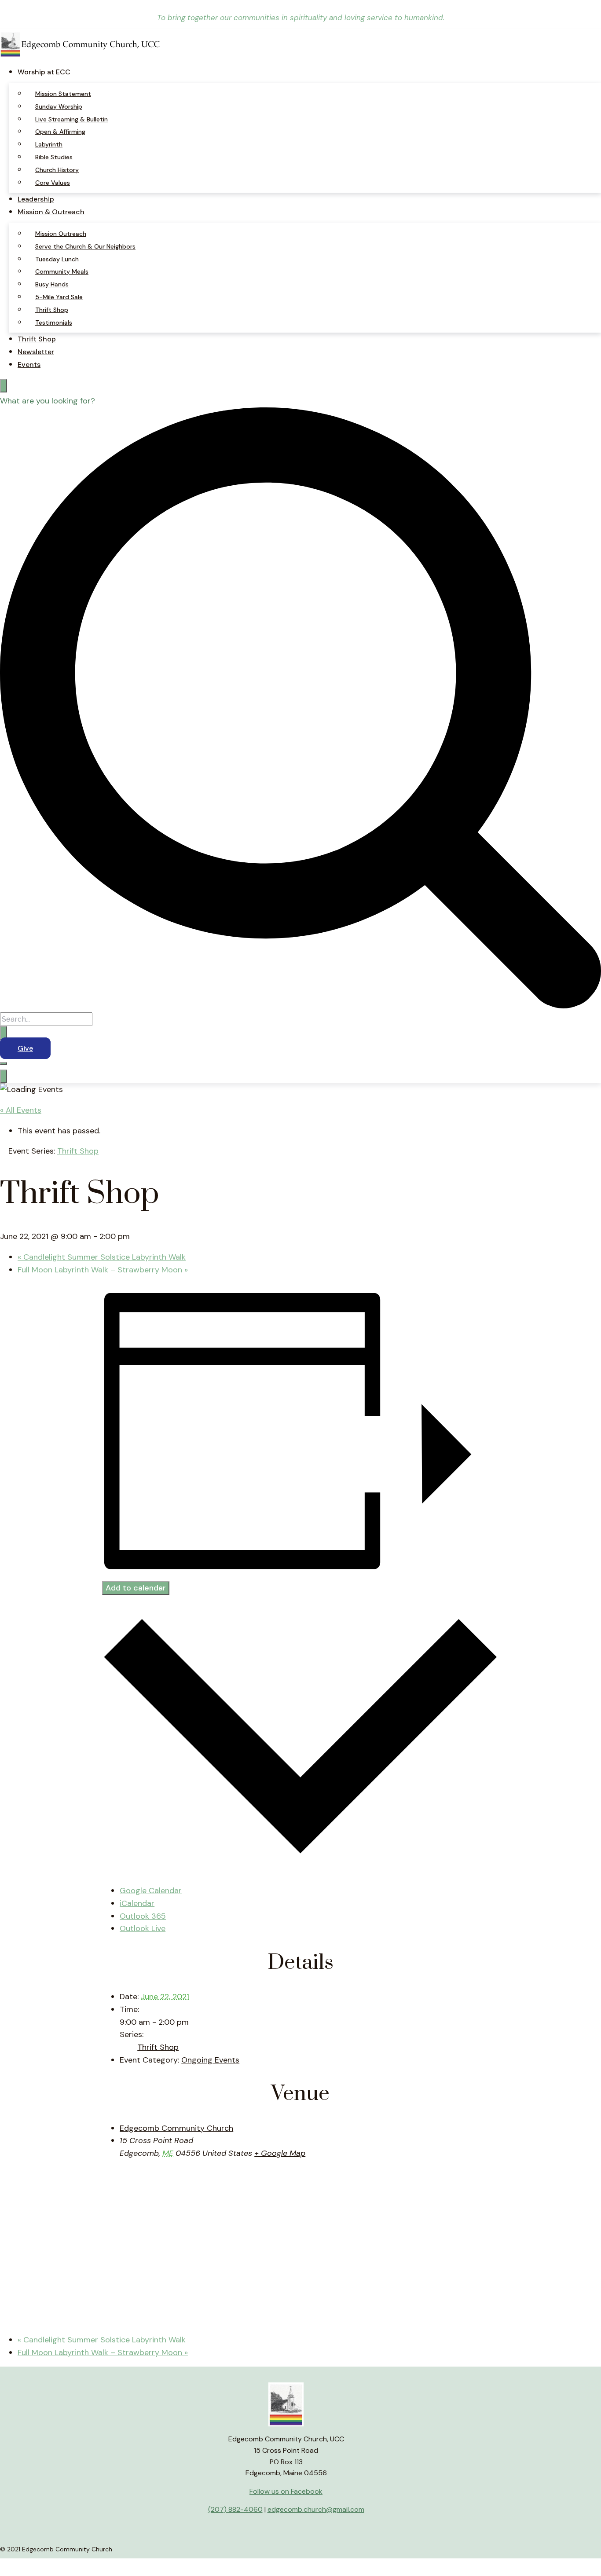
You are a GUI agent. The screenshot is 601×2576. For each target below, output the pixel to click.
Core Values (53, 183)
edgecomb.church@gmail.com (316, 2509)
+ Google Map (280, 2153)
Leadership (36, 199)
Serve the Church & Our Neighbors (85, 246)
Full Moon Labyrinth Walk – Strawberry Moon (103, 1270)
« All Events (21, 1110)
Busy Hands (52, 284)
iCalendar (137, 1903)
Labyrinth (49, 144)
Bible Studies (54, 157)
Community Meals (62, 271)
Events (29, 365)
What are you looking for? (48, 401)
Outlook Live (143, 1928)
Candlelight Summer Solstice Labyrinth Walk (102, 1257)
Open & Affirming (60, 132)
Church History (57, 170)
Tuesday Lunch (57, 259)
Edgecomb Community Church (176, 2128)
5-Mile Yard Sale (59, 297)
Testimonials (54, 322)
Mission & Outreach (51, 212)
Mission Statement (63, 94)
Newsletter (36, 352)
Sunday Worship (59, 106)
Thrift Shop (52, 310)
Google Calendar (151, 1891)
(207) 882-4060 (235, 2509)
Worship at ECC (44, 72)
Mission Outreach (61, 234)
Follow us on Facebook (286, 2491)
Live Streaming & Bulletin (71, 119)
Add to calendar (136, 1588)
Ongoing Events (210, 2060)
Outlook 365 (143, 1916)
